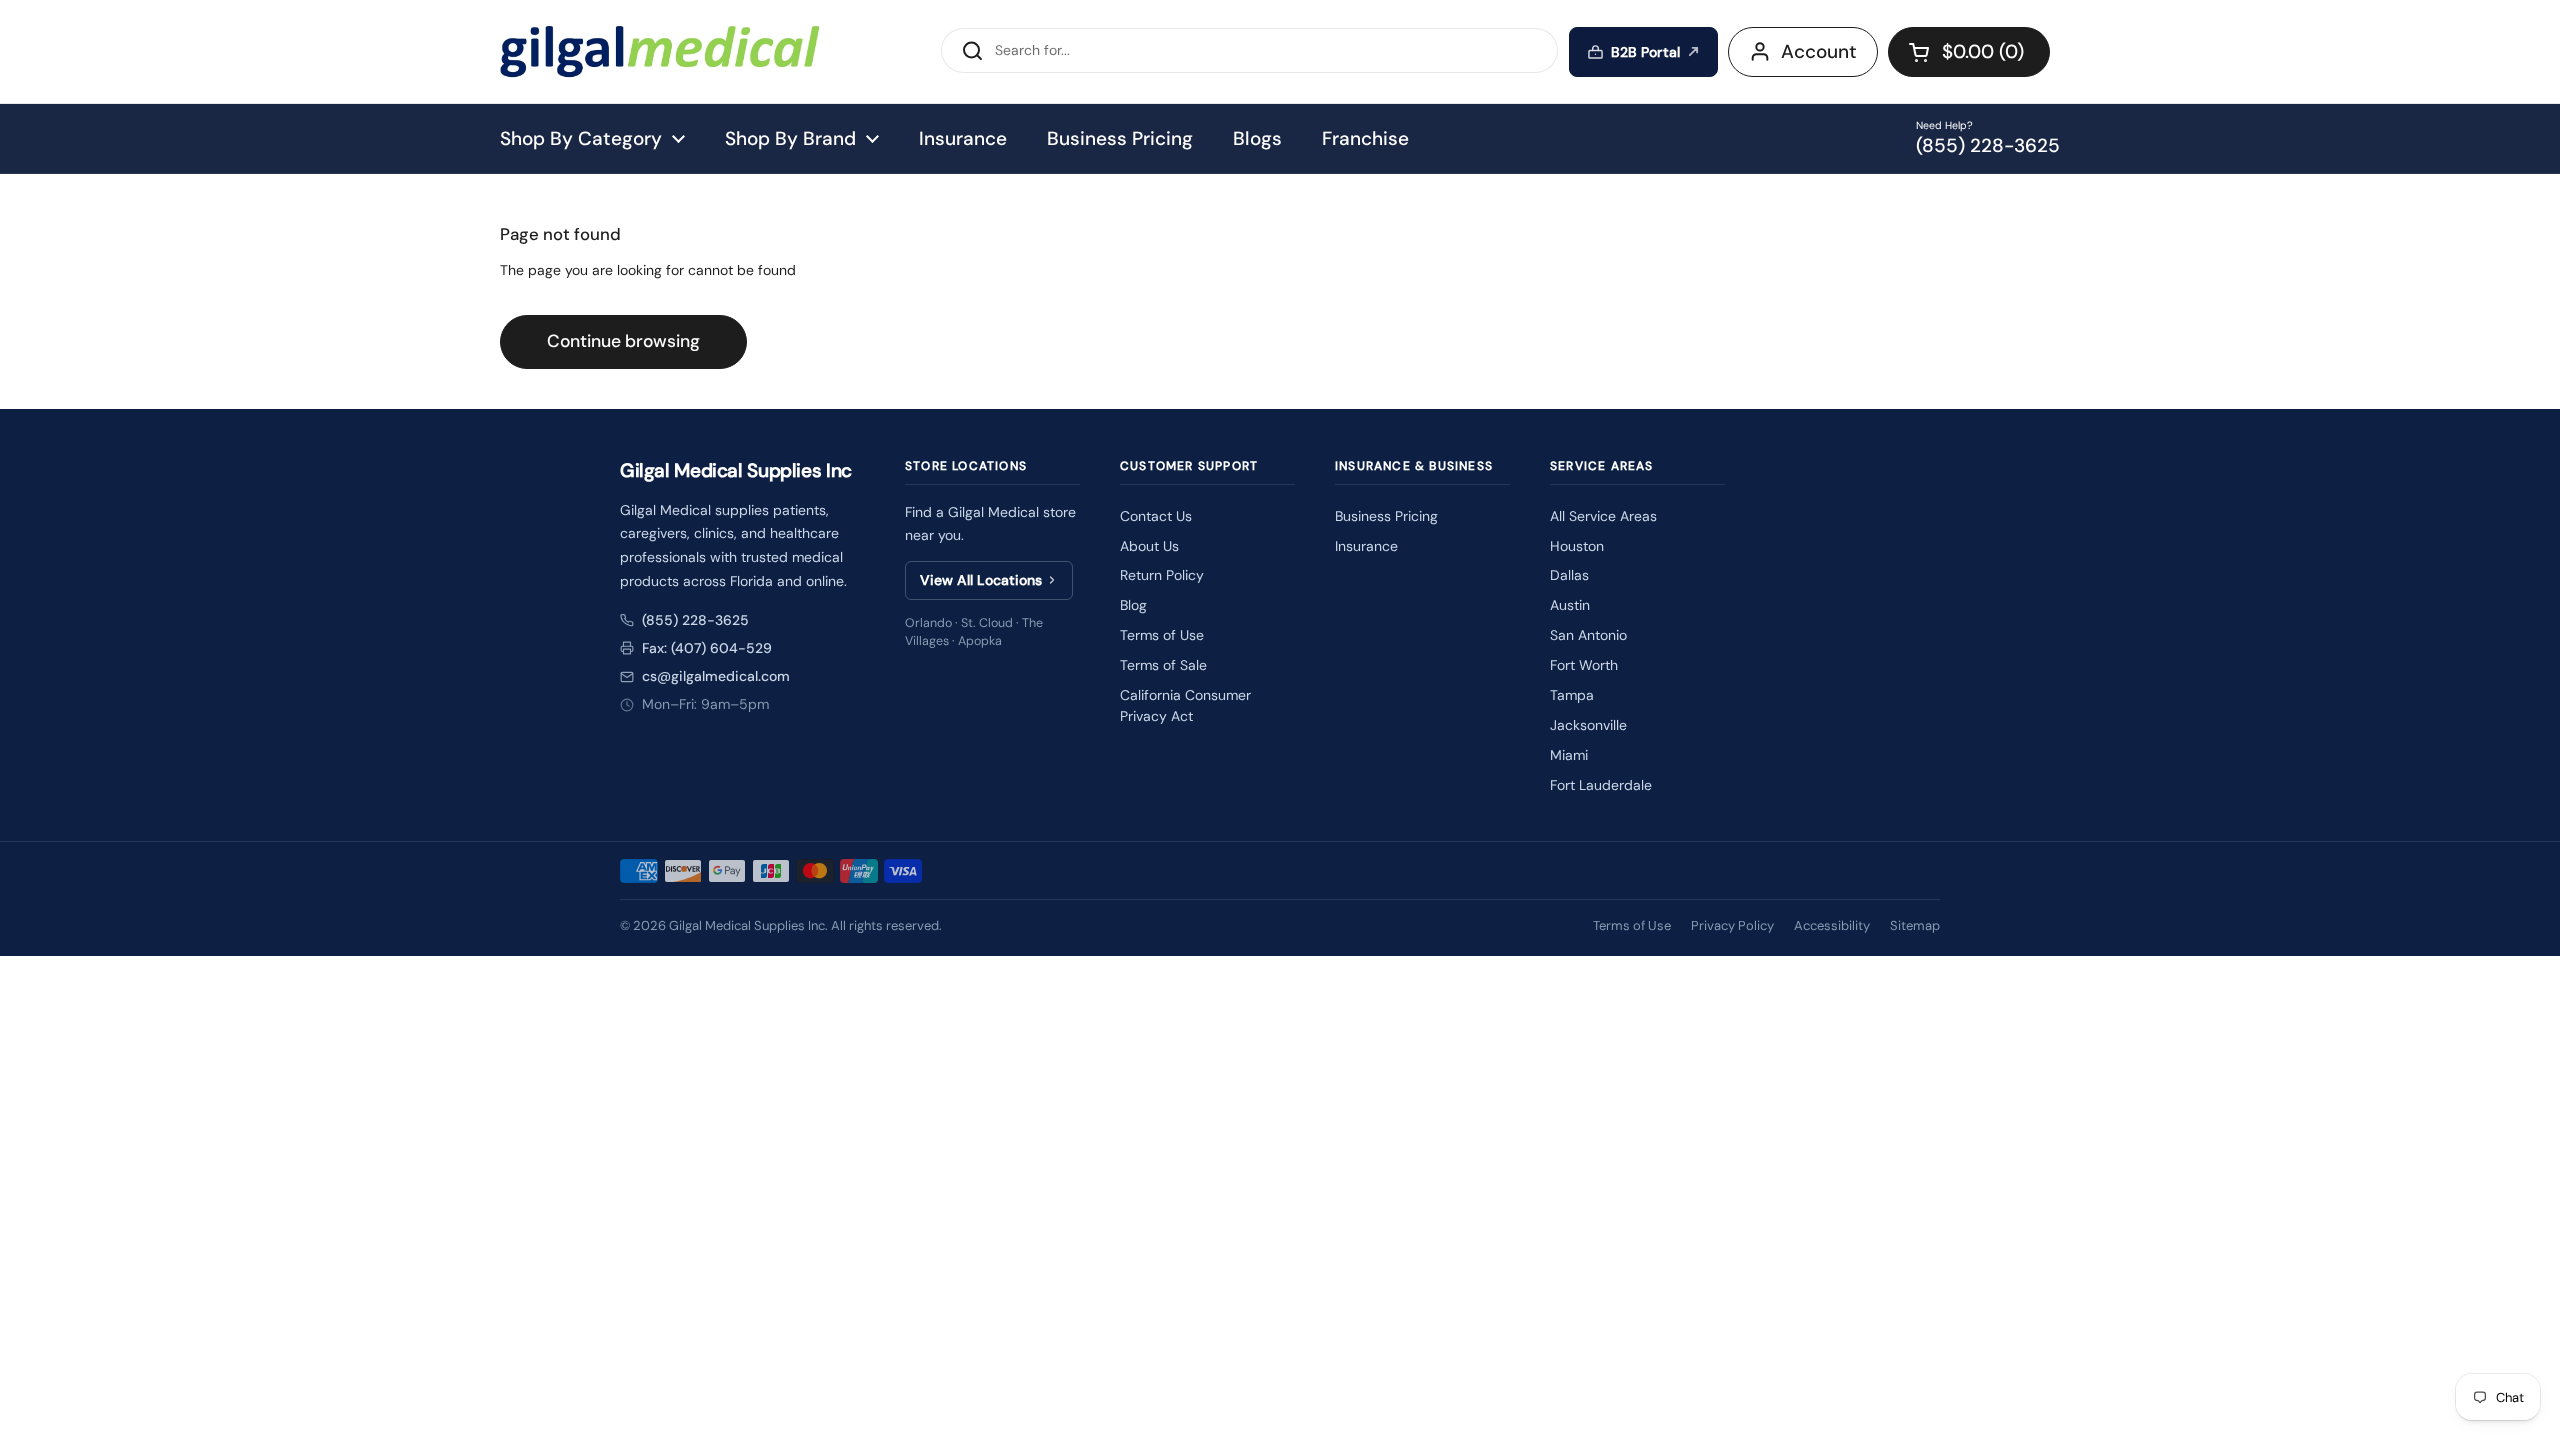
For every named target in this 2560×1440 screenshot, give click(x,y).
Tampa (1572, 695)
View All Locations (981, 580)
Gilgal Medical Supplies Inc (747, 925)
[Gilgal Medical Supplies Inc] (660, 51)
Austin (1570, 605)
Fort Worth (1584, 665)
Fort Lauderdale (1601, 785)
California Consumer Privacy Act (1185, 705)
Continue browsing (623, 341)
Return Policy (1162, 575)
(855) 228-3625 (695, 620)
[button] (1969, 52)
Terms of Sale (1163, 665)
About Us (1149, 546)
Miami (1569, 755)
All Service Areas (1603, 516)
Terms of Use (1162, 635)
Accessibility (1832, 925)
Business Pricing (1386, 516)
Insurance (1366, 546)
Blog (1133, 605)
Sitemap (1915, 925)
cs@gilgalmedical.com (716, 676)
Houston (1577, 546)
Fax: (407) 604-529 (707, 648)
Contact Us (1156, 516)
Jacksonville (1588, 725)
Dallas (1569, 575)
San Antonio (1588, 635)
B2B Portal (1645, 52)
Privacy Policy (1732, 925)
